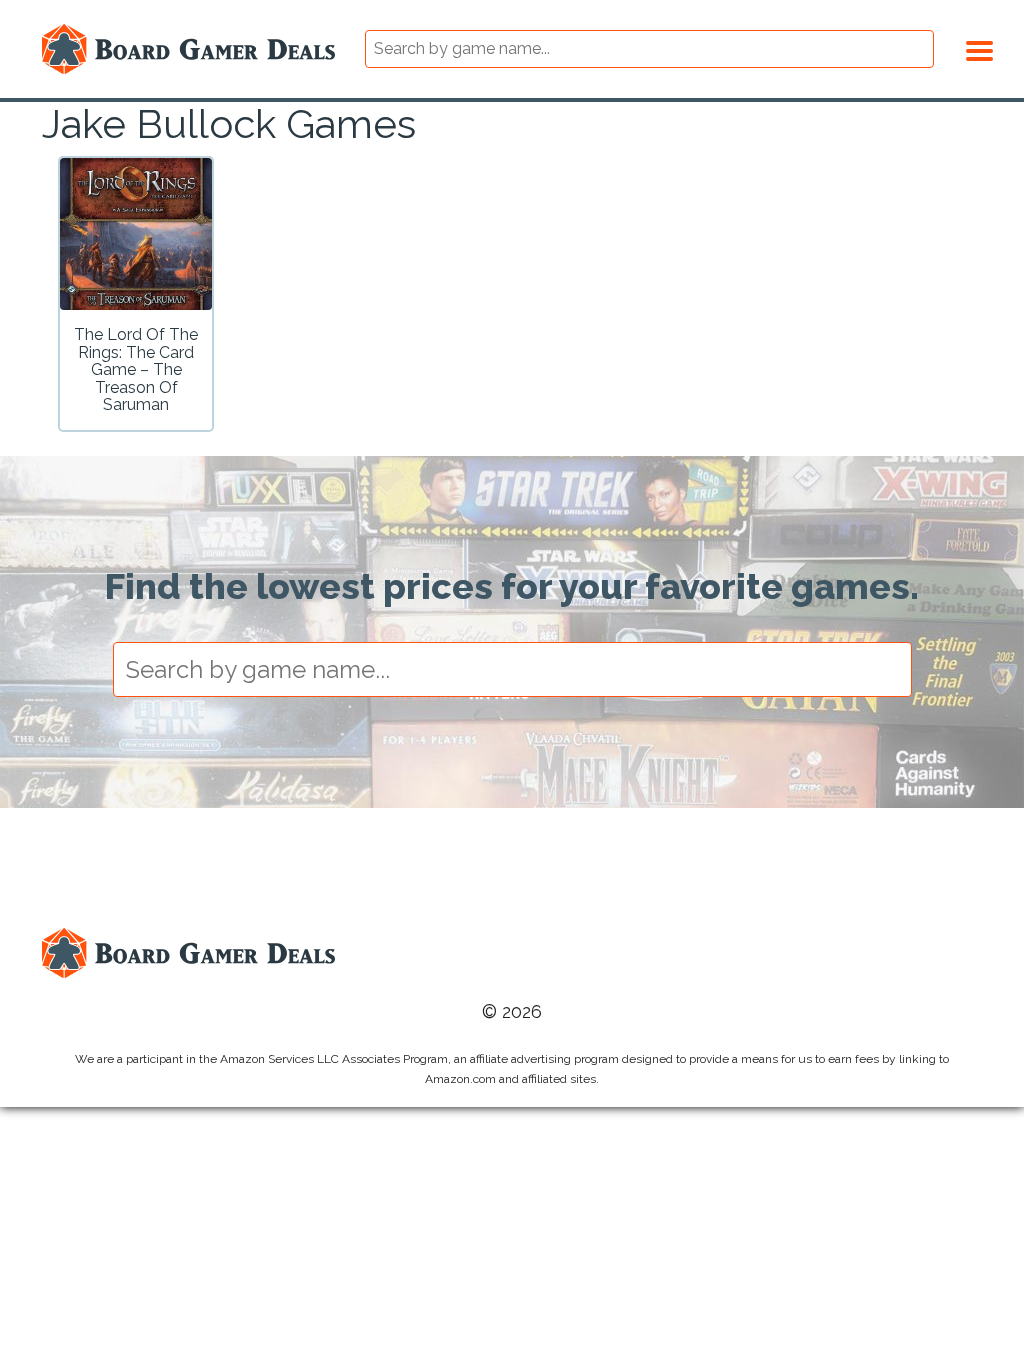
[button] (979, 48)
